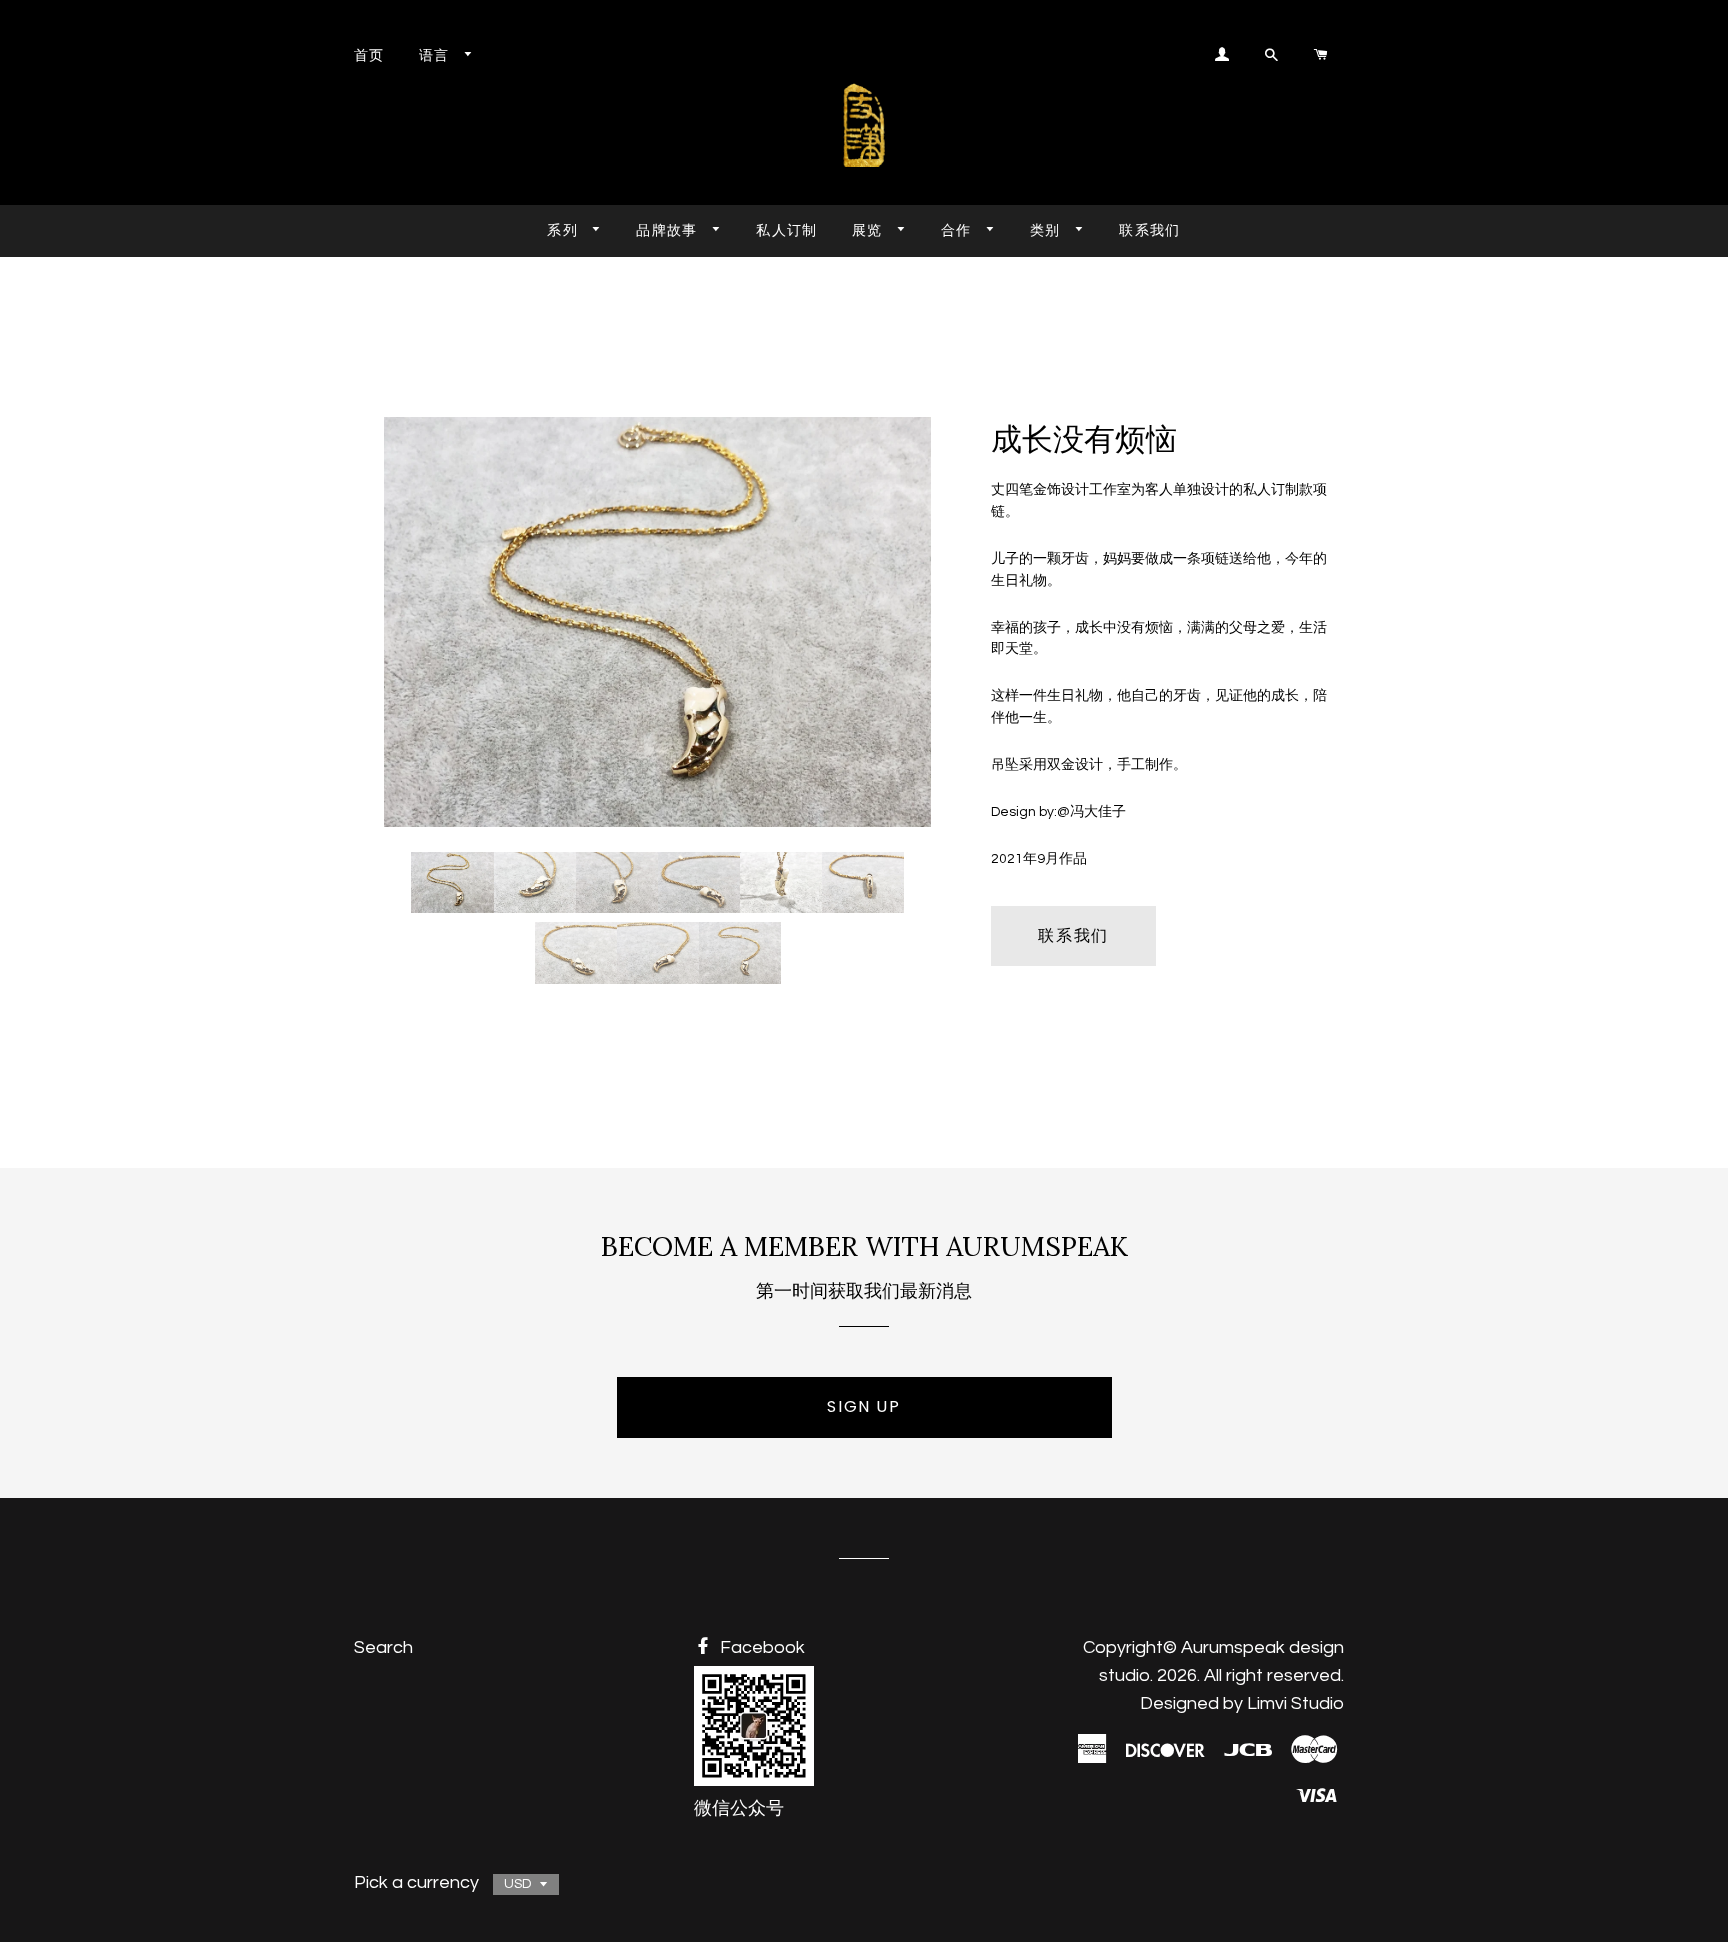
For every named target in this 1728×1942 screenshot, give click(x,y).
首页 (369, 55)
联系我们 (1150, 230)
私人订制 (787, 230)
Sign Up (863, 1406)
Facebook (760, 1647)
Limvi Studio (1295, 1703)
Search (383, 1647)
